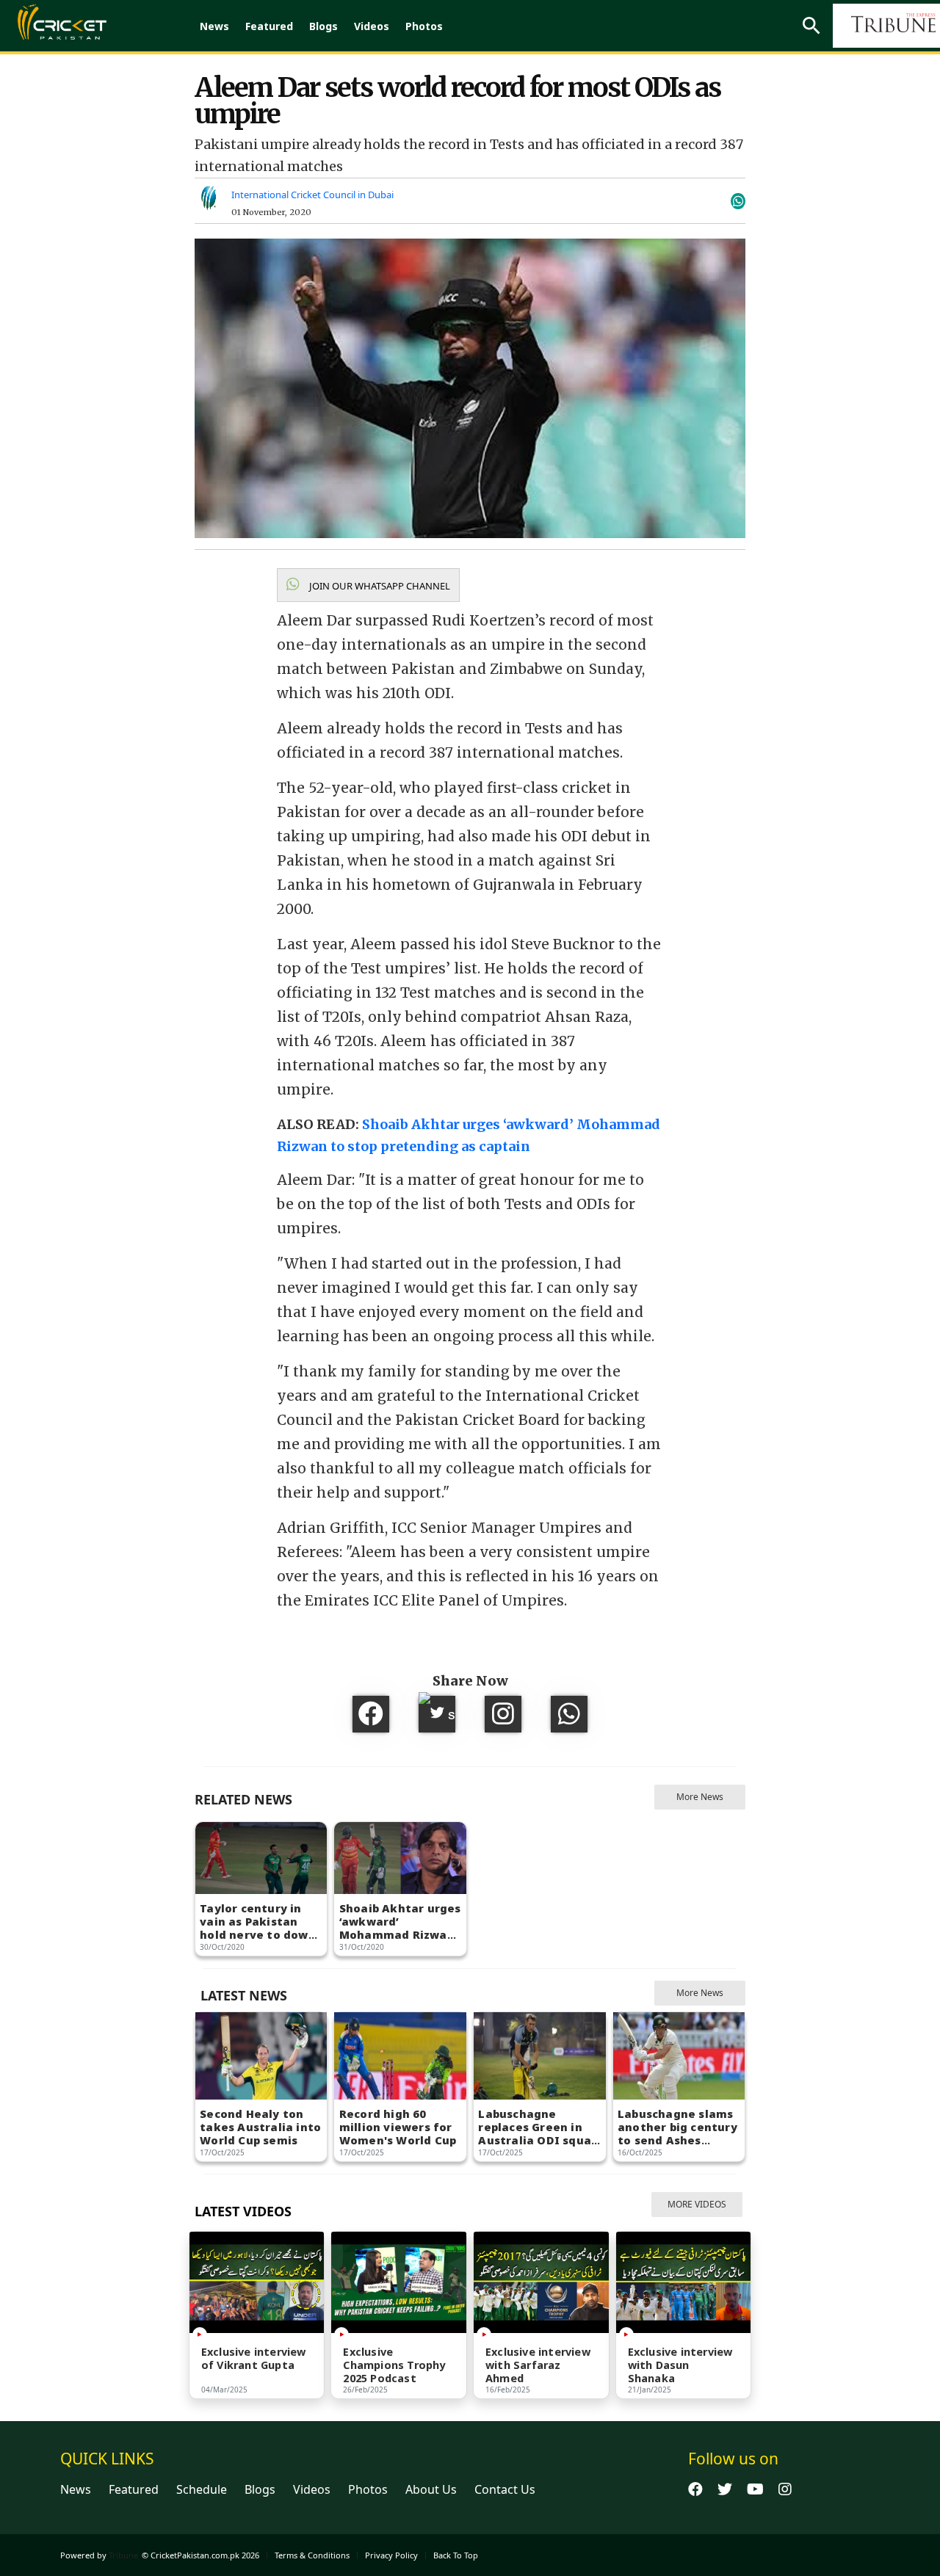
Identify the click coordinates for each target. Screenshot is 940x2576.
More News (700, 1797)
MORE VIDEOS (697, 2204)
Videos (372, 26)
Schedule (202, 2489)
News (214, 26)
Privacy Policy (391, 2555)
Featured (269, 26)
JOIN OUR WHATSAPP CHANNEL (379, 586)
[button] (368, 585)
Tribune (123, 2555)
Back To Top (456, 2555)
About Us (431, 2489)
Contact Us (505, 2489)
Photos (424, 26)
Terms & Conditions (312, 2555)
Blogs (323, 26)
